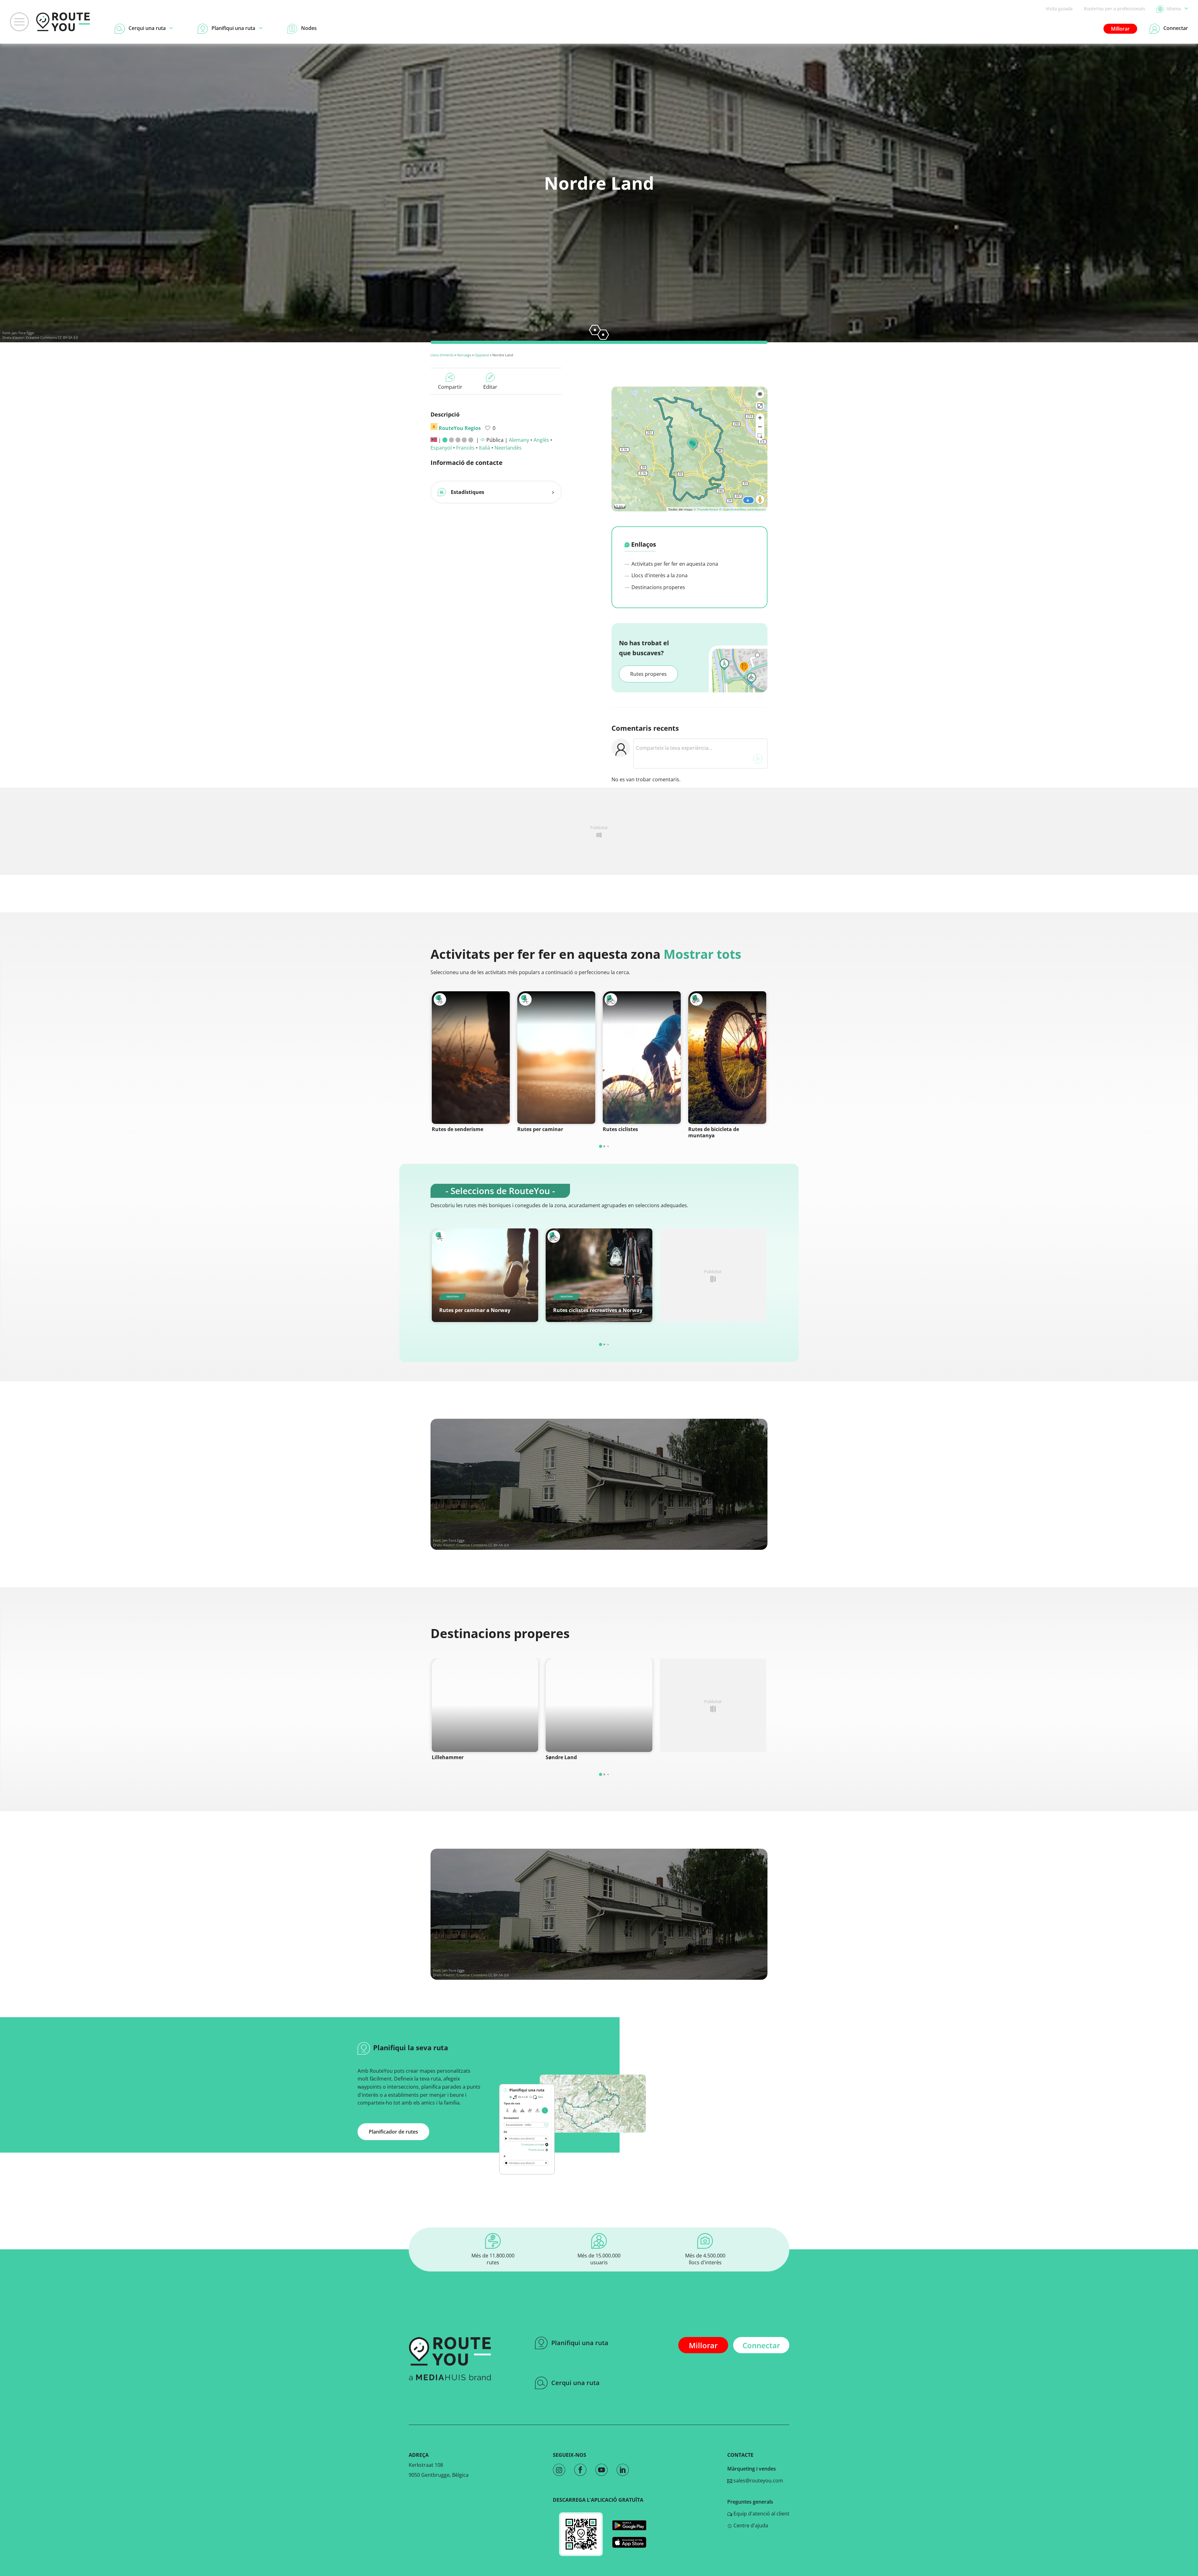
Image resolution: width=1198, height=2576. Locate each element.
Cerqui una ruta (575, 2383)
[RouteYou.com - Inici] (63, 22)
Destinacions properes (658, 587)
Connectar (761, 2345)
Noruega (464, 355)
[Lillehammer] (485, 1705)
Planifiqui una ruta (580, 2343)
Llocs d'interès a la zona (659, 575)
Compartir (450, 387)
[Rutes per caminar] (556, 1058)
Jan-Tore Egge (23, 333)
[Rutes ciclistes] (642, 1058)
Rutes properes (648, 674)
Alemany (519, 440)
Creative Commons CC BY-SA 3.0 (52, 337)
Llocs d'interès (442, 355)
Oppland (482, 355)
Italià (485, 448)
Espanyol (441, 448)
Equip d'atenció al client (761, 2514)
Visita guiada (1059, 9)
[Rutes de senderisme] (471, 1058)
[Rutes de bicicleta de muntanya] (727, 1058)
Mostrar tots (702, 954)
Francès (465, 448)
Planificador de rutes (393, 2132)
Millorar (1120, 29)
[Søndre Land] (599, 1705)
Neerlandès (508, 448)
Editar (490, 387)
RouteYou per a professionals (1115, 9)
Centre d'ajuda (750, 2525)
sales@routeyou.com (758, 2481)
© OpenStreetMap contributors (742, 509)
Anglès (541, 440)
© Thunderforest (706, 509)
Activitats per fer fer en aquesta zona (674, 564)
